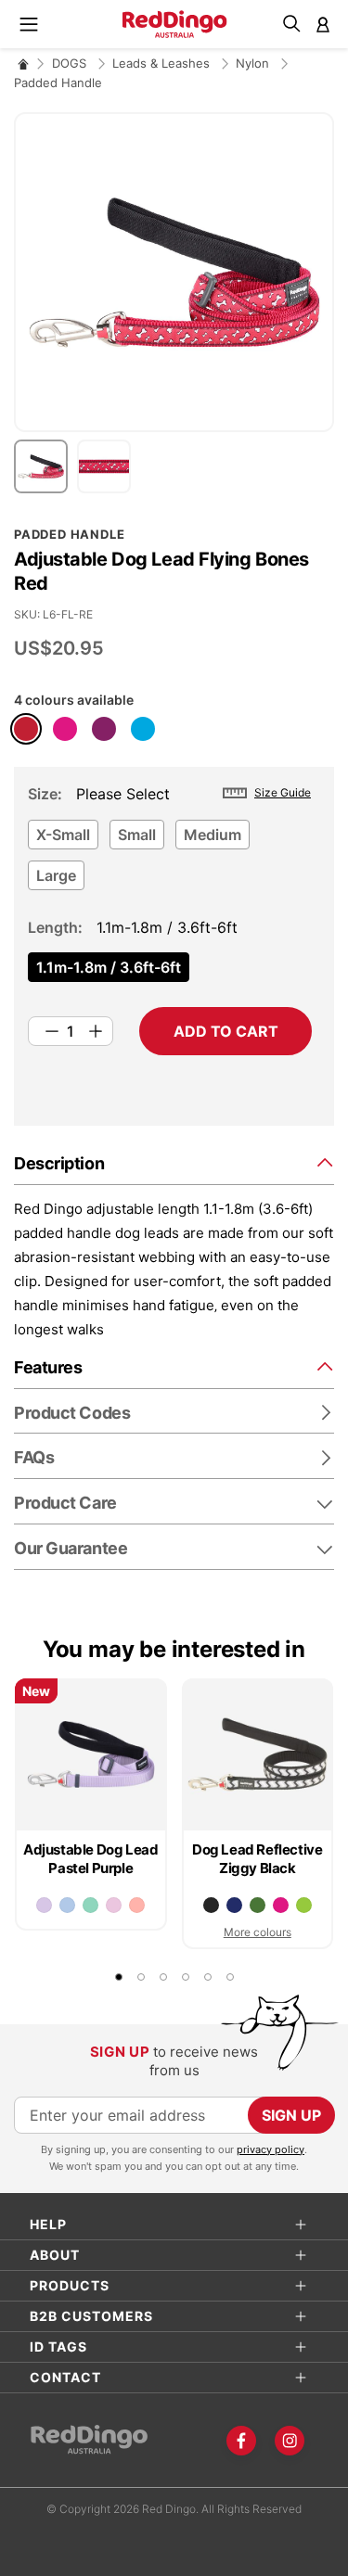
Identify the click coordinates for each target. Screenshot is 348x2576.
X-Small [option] (63, 835)
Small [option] (137, 835)
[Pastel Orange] (137, 1905)
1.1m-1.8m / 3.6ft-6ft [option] (109, 967)
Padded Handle (58, 83)
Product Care (65, 1503)
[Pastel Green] (90, 1905)
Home (23, 64)
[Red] (26, 729)
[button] (45, 466)
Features (48, 1367)
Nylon (254, 63)
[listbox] (170, 861)
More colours (258, 1932)
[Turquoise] (143, 729)
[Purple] (104, 729)
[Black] (211, 1905)
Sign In (323, 24)
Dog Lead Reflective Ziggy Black (257, 1859)
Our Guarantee (71, 1548)
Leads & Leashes (163, 63)
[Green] (258, 1905)
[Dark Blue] (234, 1905)
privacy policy (271, 2149)
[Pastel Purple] (44, 1905)
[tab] (174, 1162)
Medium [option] (213, 835)
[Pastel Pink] (114, 1905)
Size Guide (283, 792)
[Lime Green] (304, 1905)
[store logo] (174, 24)
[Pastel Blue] (67, 1905)
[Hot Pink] (65, 729)
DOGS (71, 63)
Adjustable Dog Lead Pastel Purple (90, 1859)
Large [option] (56, 875)
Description (59, 1163)
